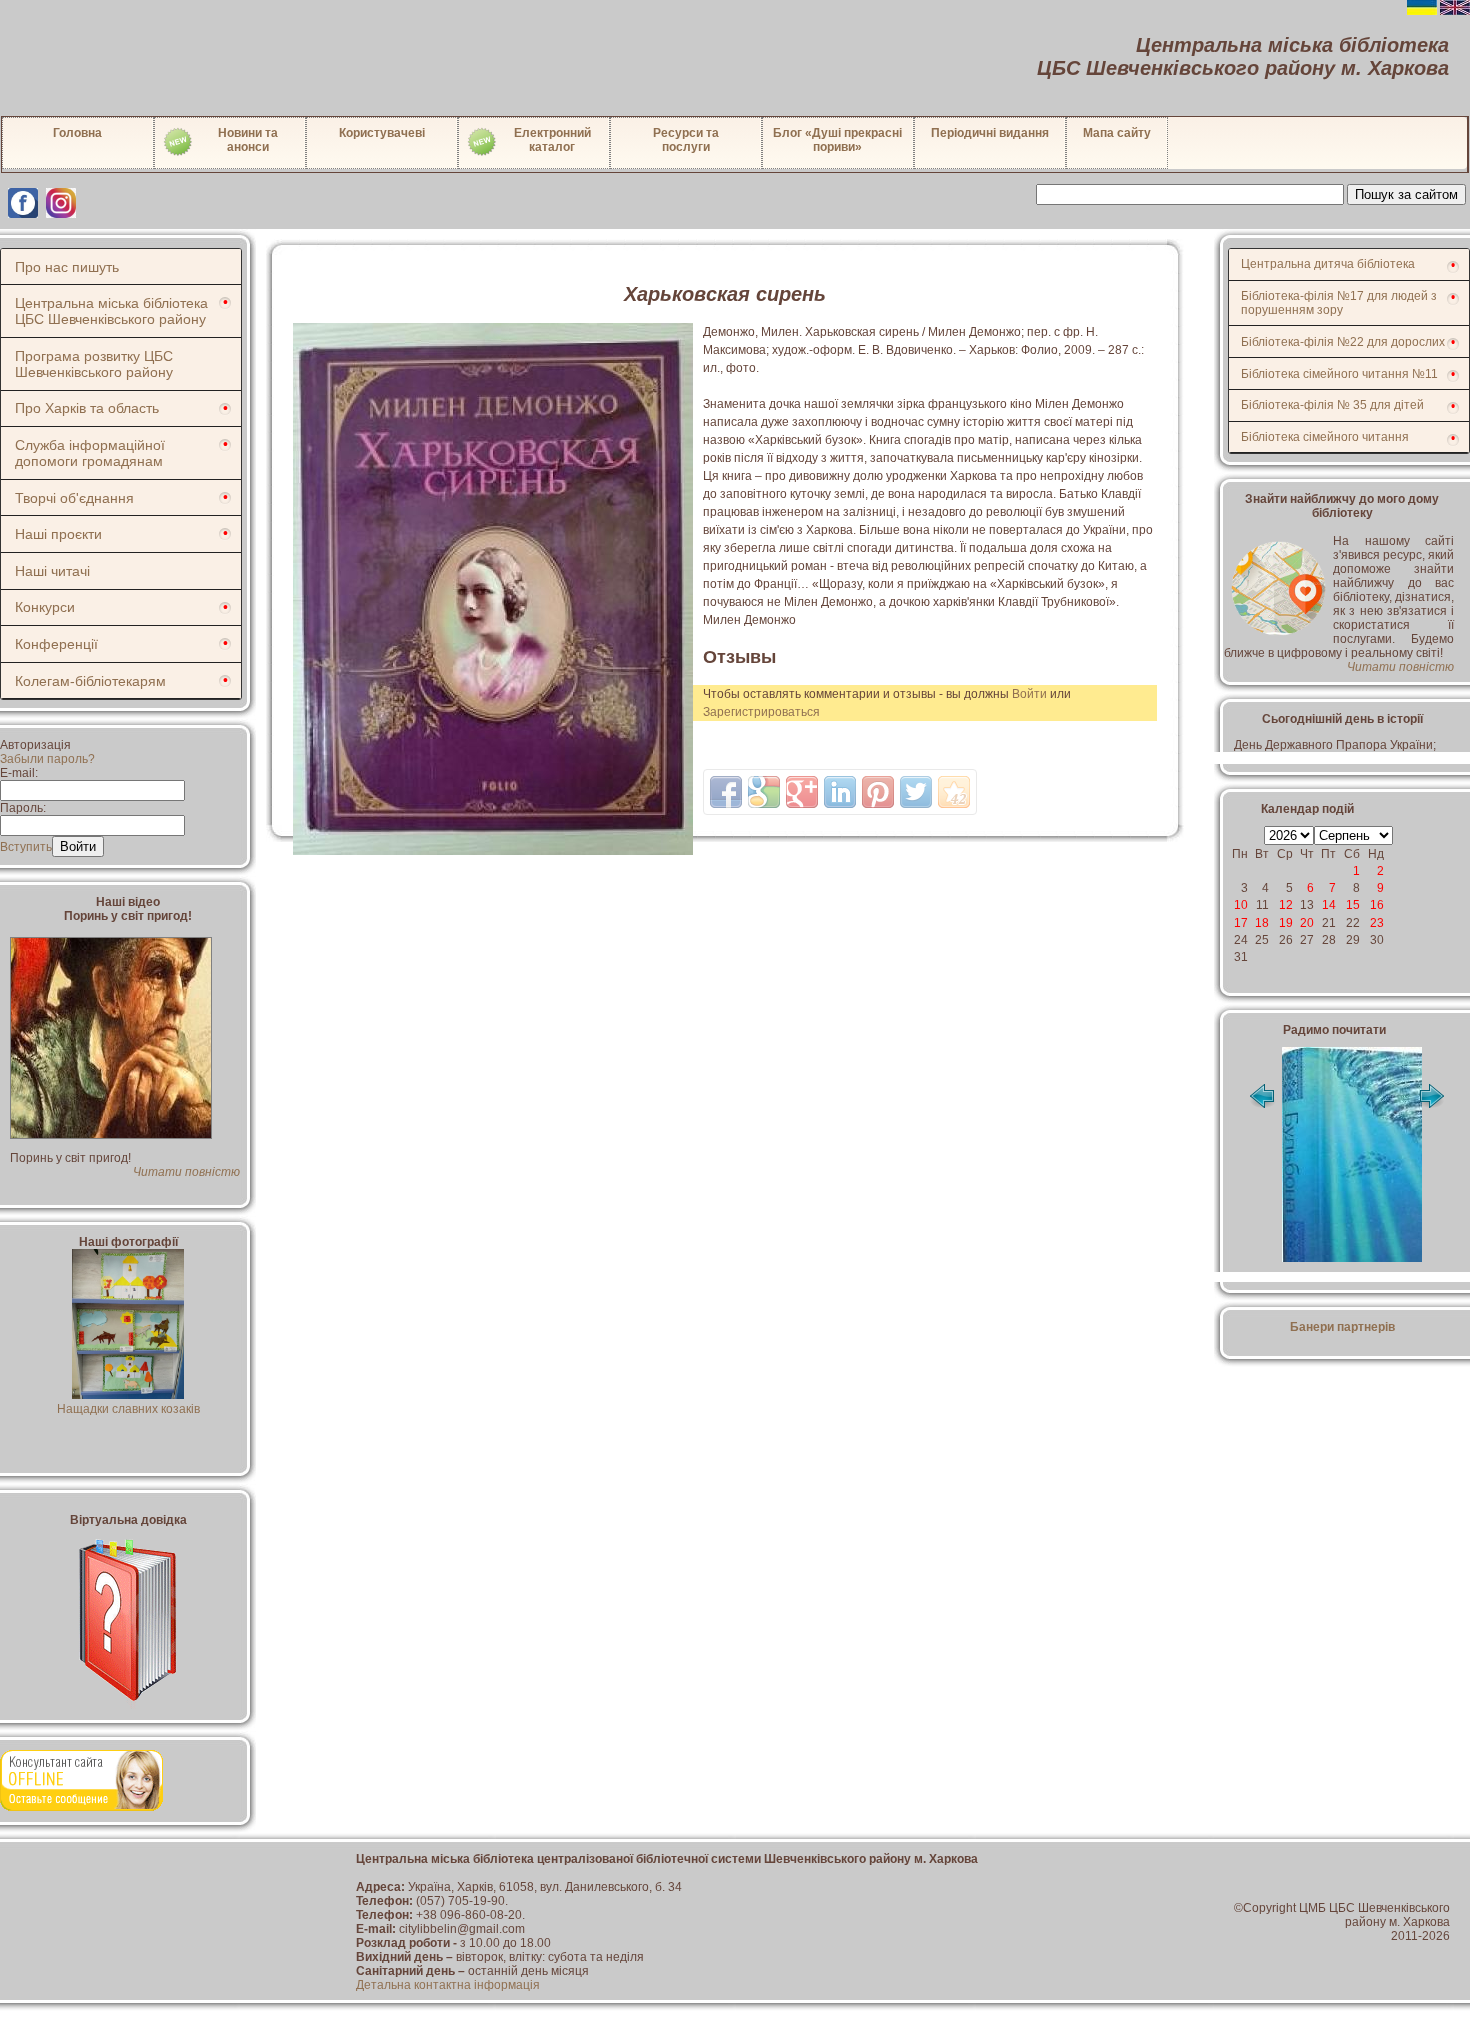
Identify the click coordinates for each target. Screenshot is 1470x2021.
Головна (77, 133)
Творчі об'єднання (74, 498)
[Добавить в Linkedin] (840, 792)
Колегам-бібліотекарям (90, 681)
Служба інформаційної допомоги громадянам (90, 453)
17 (1241, 923)
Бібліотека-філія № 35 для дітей (1332, 405)
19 (1286, 923)
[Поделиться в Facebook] (726, 792)
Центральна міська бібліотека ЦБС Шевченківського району (111, 311)
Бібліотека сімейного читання (1325, 437)
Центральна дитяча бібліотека (1328, 264)
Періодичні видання (990, 133)
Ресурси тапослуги (686, 140)
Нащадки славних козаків (128, 1409)
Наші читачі (52, 571)
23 (1377, 923)
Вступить (26, 847)
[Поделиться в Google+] (802, 792)
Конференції (56, 644)
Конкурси (45, 607)
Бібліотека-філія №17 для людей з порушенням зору (1339, 303)
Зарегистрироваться (761, 712)
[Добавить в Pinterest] (878, 792)
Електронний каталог (552, 140)
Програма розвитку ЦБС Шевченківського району (94, 364)
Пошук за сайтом (1406, 194)
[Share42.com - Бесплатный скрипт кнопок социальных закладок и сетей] (954, 792)
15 (1353, 905)
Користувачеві (382, 133)
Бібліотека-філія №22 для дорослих (1343, 342)
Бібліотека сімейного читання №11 (1339, 374)
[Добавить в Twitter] (916, 792)
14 (1329, 905)
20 (1307, 923)
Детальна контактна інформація (448, 1985)
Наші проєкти (58, 534)
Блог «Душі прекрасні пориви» (837, 140)
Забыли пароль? (47, 759)
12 (1286, 905)
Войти (1029, 694)
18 (1262, 923)
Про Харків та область (87, 408)
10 (1241, 905)
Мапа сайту (1117, 133)
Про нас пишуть (67, 267)
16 (1377, 905)
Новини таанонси (248, 140)
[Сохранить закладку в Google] (764, 792)
